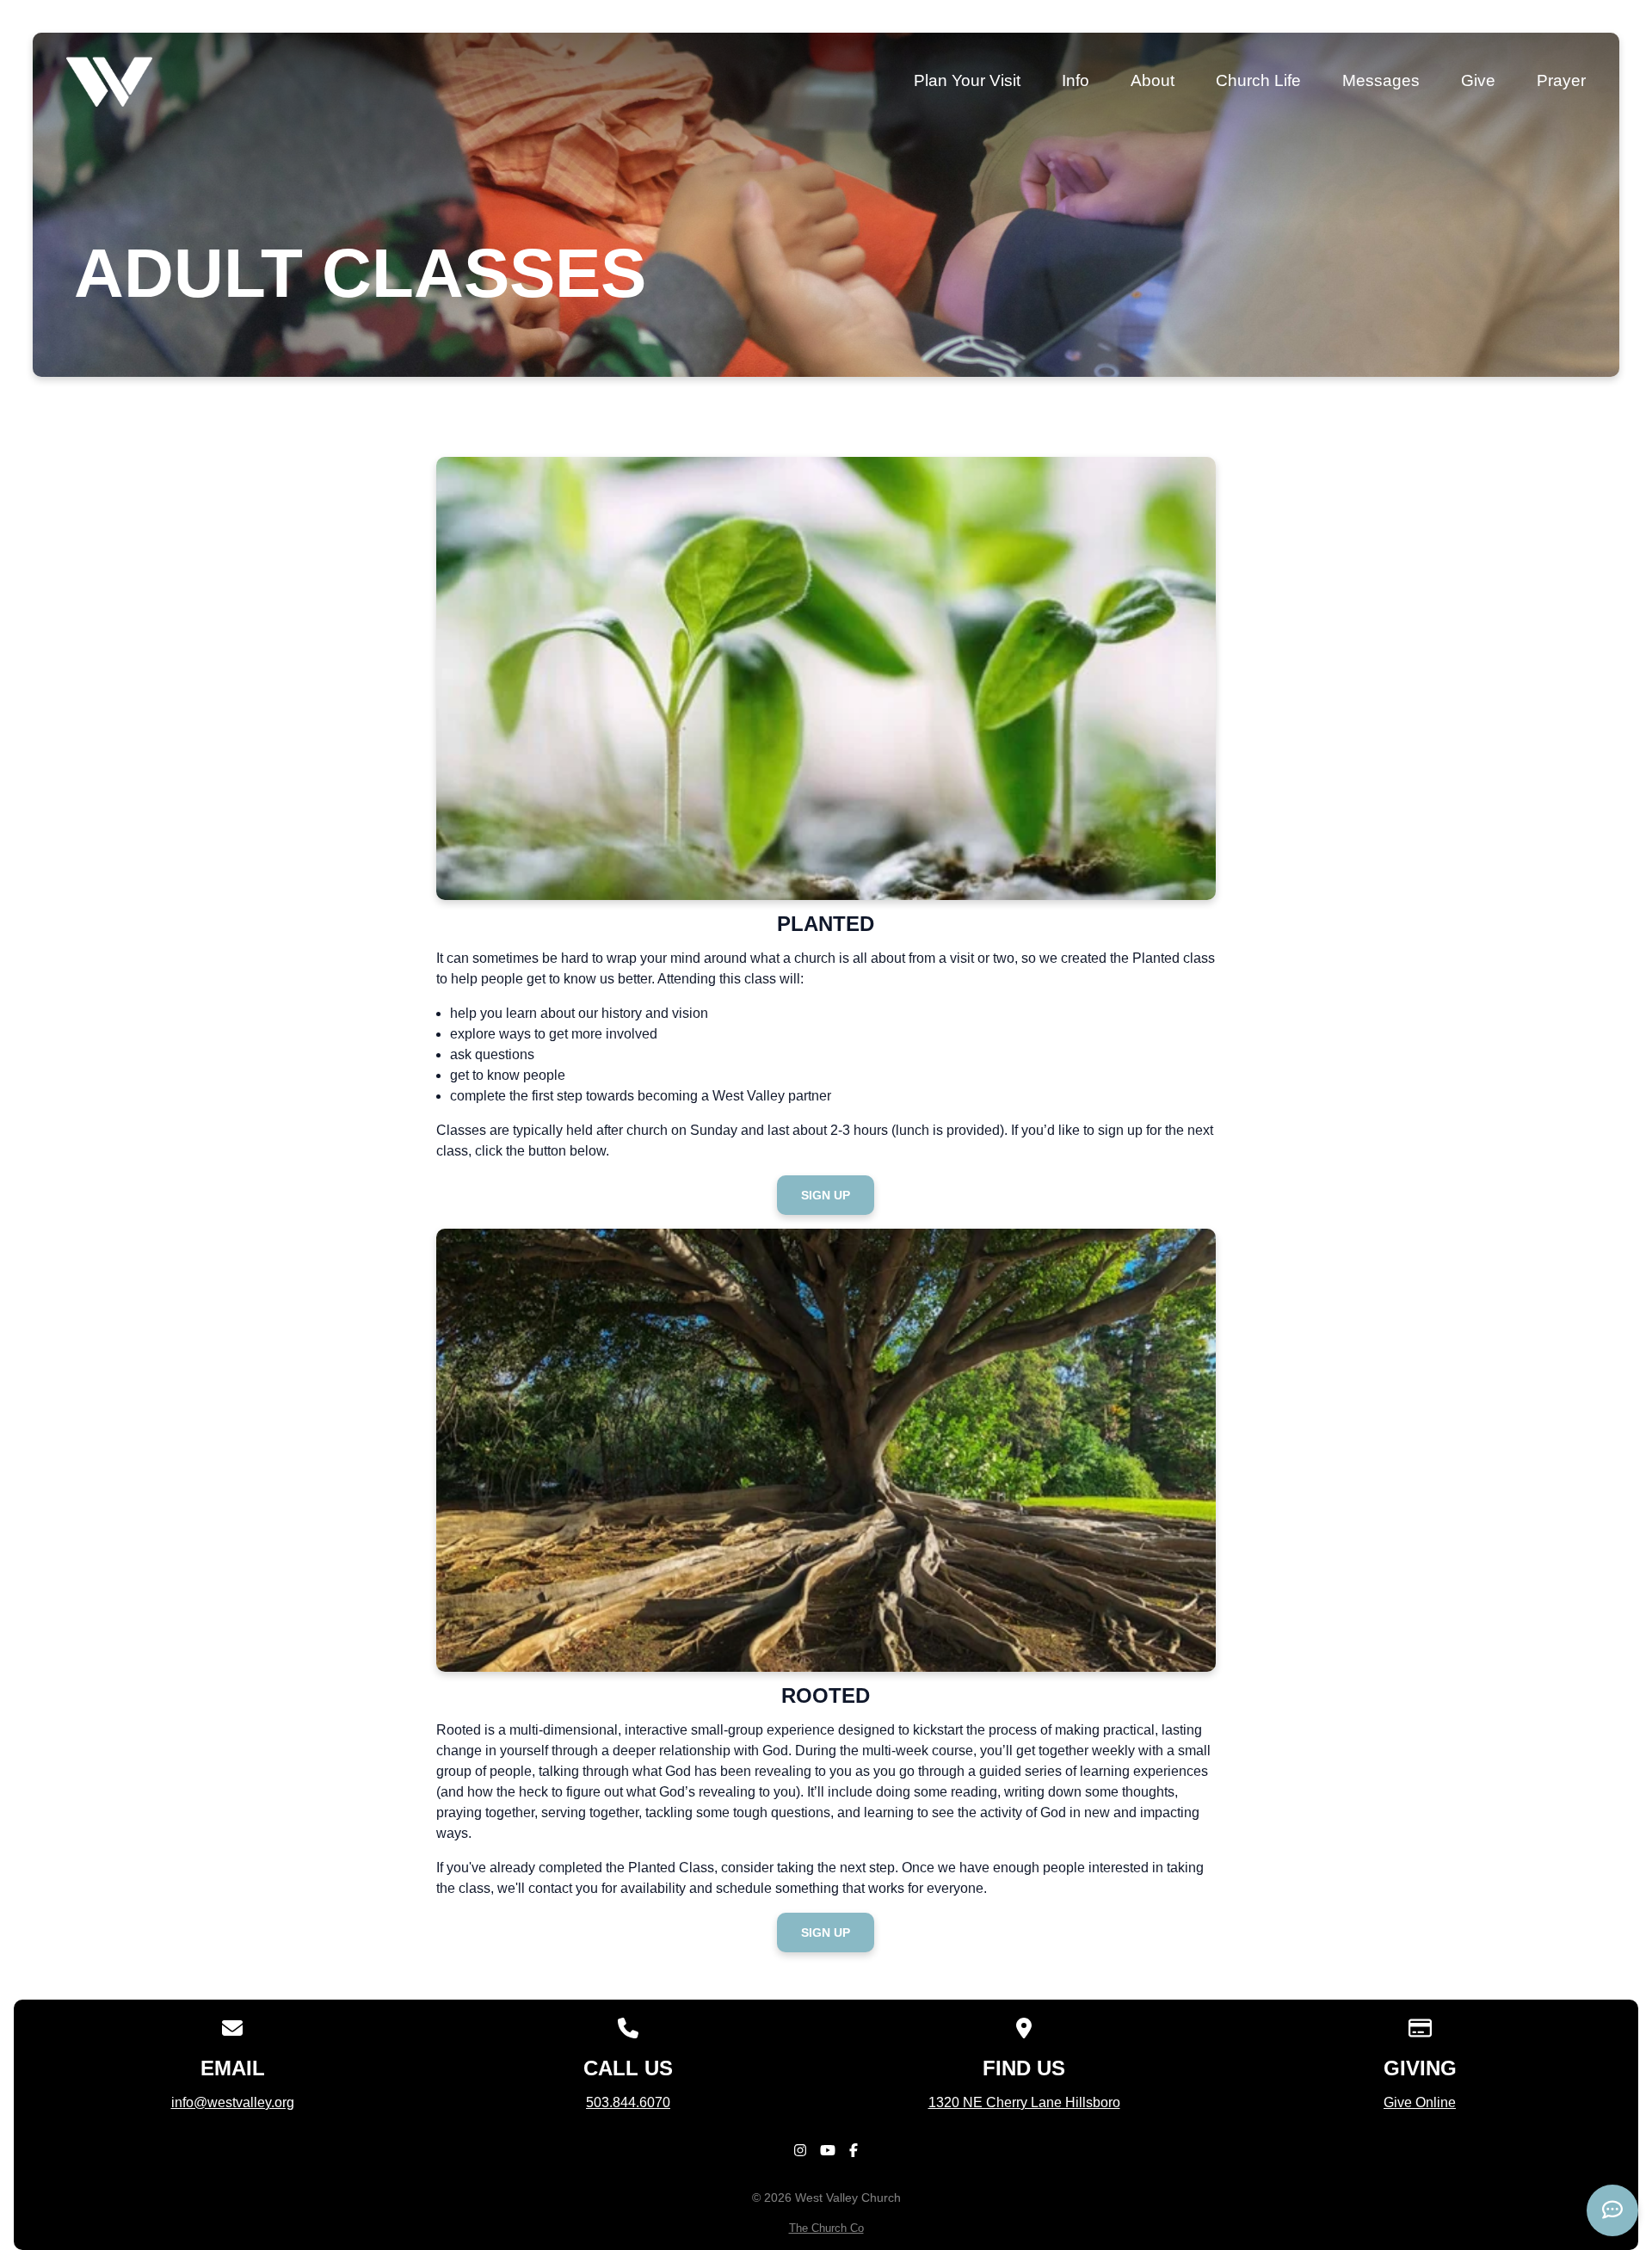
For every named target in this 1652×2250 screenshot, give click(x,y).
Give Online (1420, 2102)
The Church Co (826, 2228)
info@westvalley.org (233, 2102)
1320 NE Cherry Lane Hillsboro (1024, 2102)
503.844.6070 (628, 2102)
